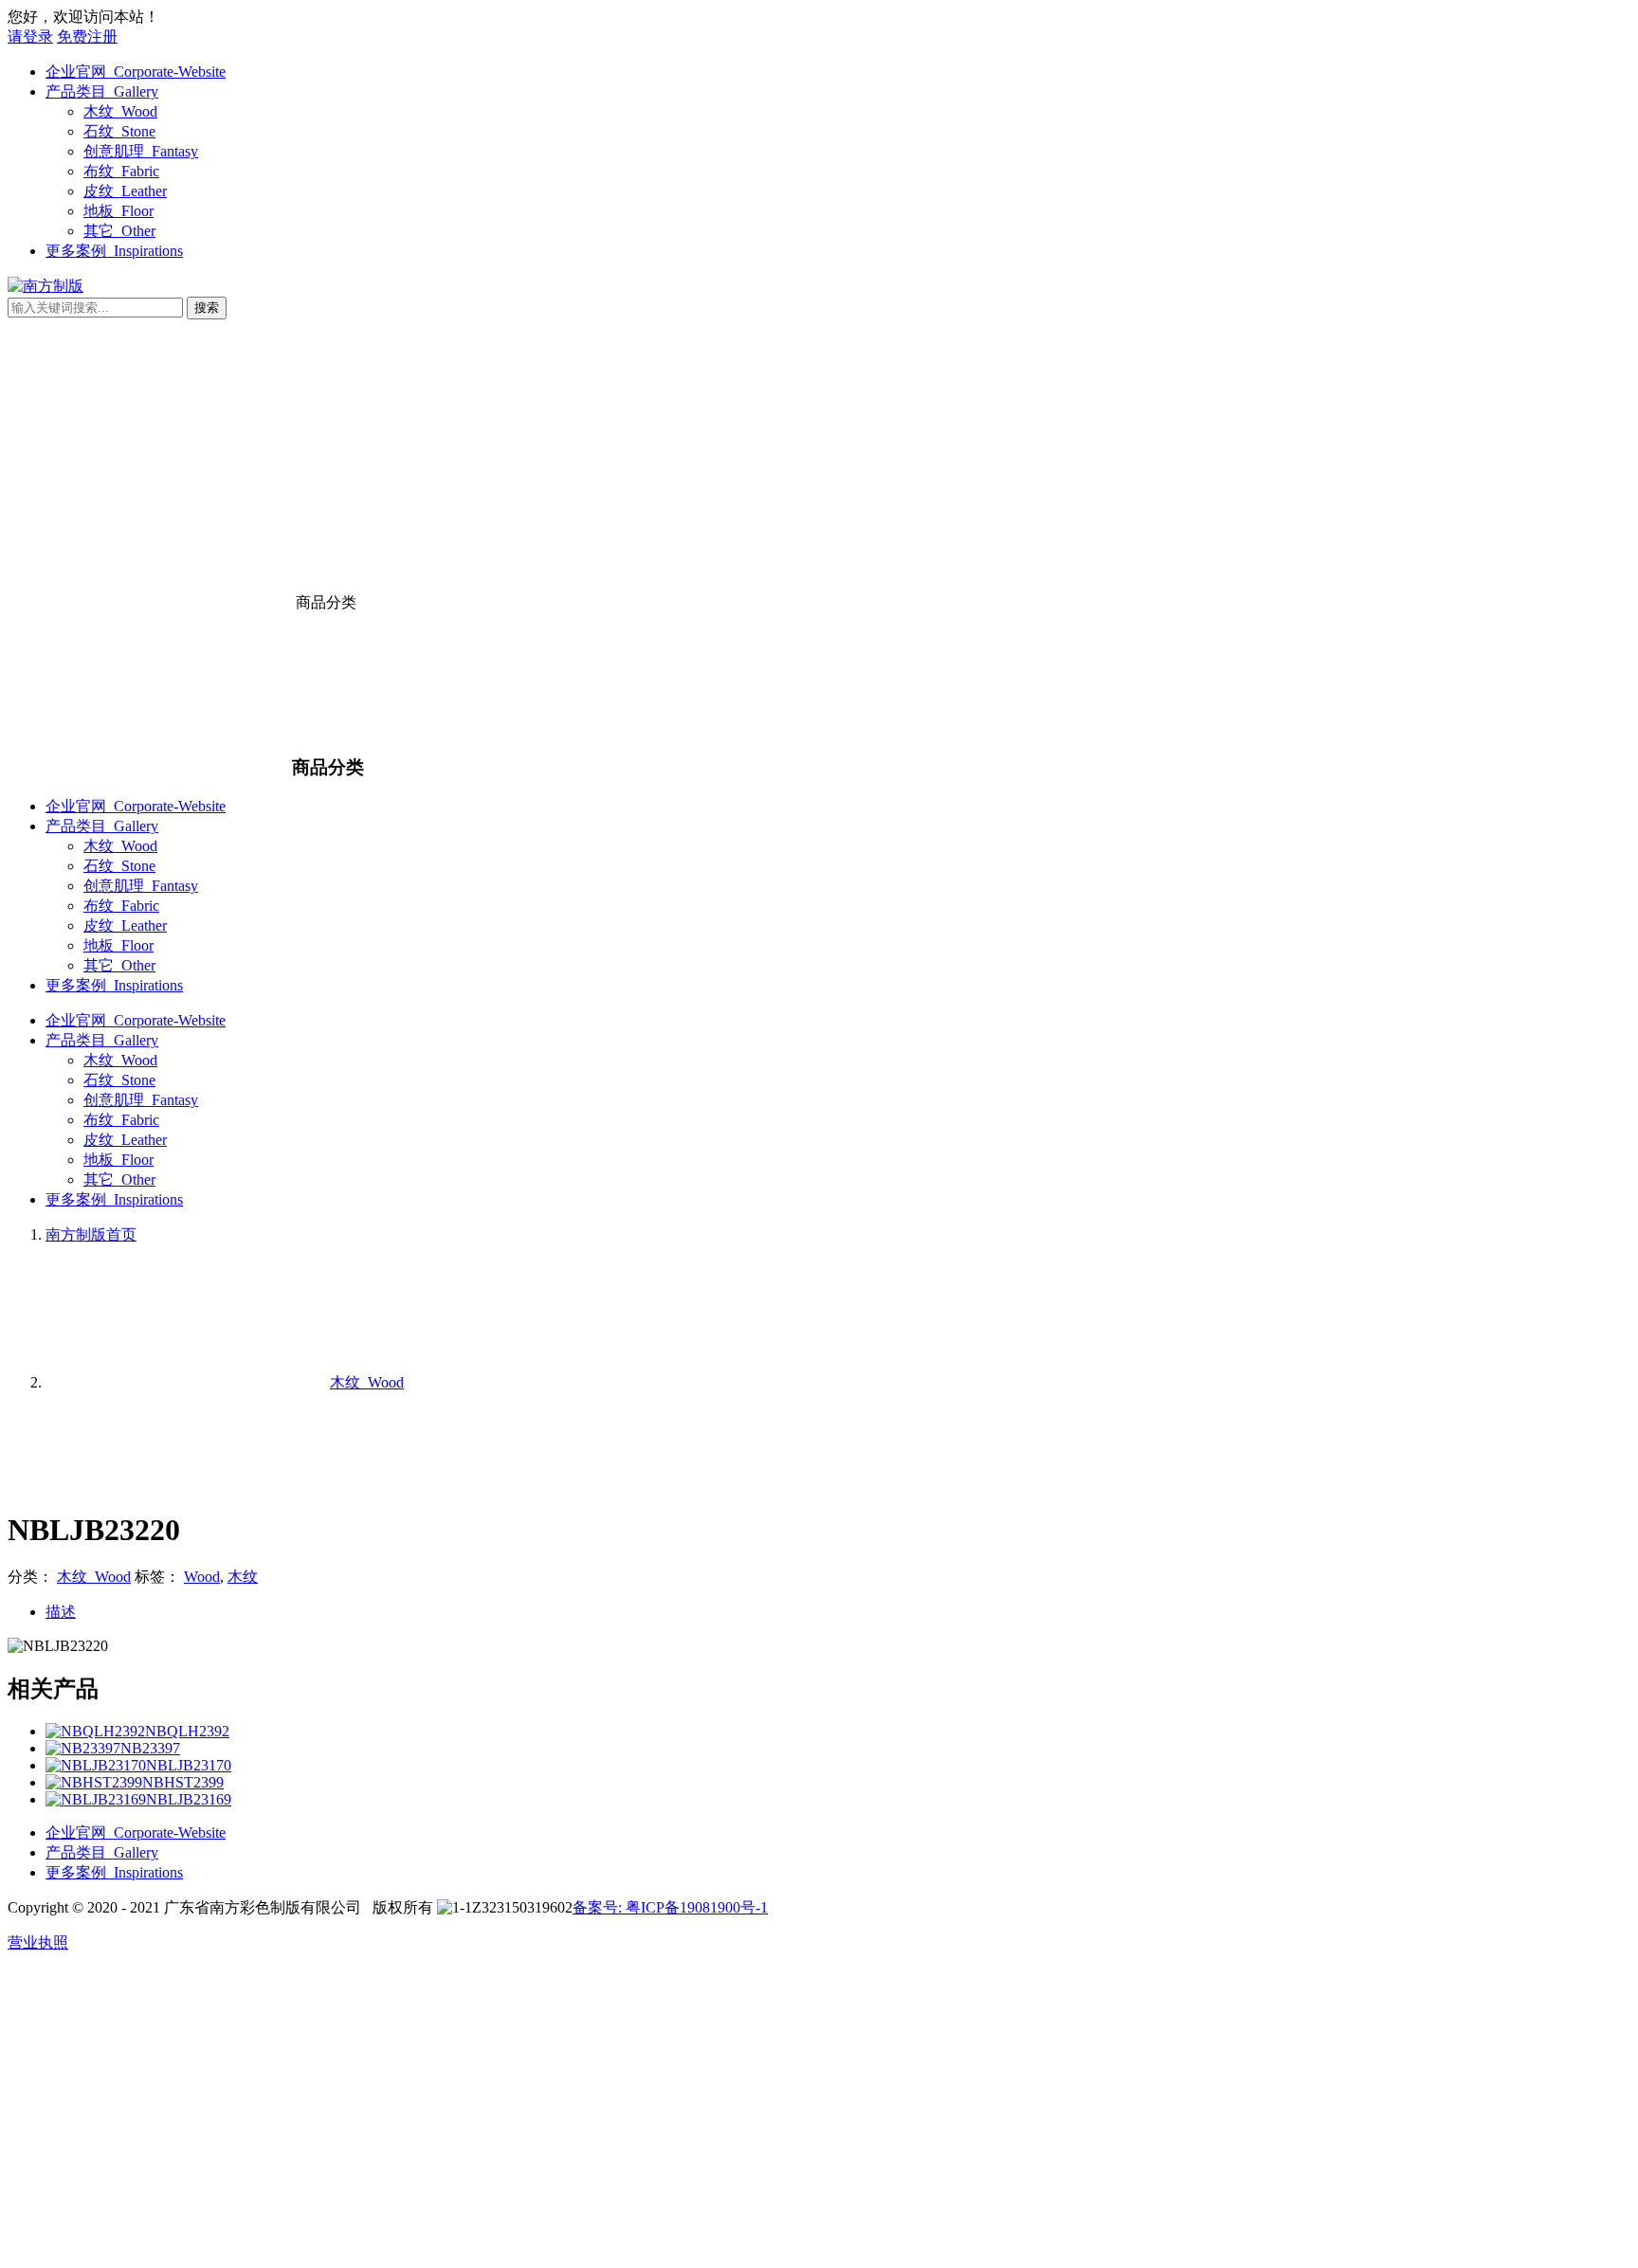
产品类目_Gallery (102, 91)
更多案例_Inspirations (114, 251)
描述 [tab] (61, 1612)
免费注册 (87, 36)
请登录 (30, 36)
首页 (91, 1234)
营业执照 (38, 1942)
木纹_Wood (120, 111)
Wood (202, 1577)
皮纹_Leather (125, 191)
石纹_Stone (119, 131)
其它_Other (119, 231)
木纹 (243, 1577)
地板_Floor (118, 211)
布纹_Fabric (121, 171)
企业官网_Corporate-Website (136, 72)
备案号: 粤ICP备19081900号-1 (670, 1907)
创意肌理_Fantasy (141, 151)
